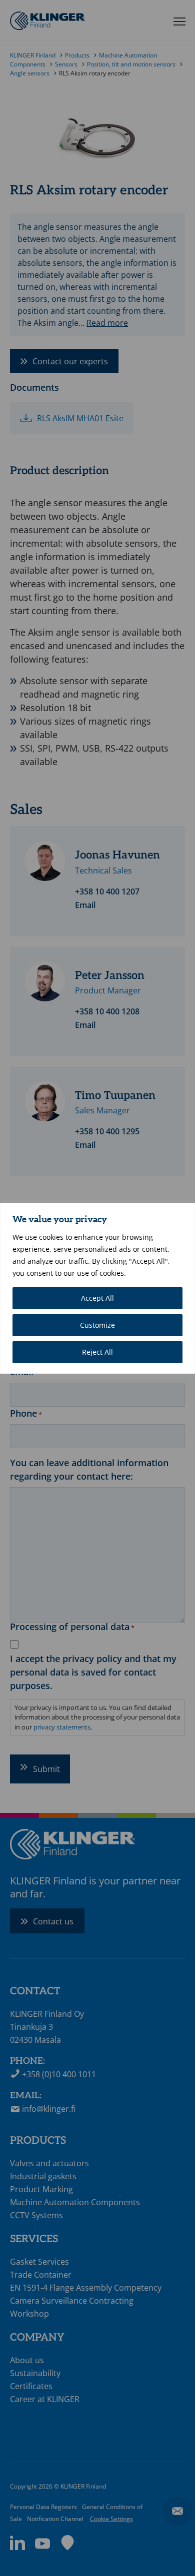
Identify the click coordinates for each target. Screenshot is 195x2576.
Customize (97, 1325)
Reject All (97, 1352)
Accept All (97, 1298)
